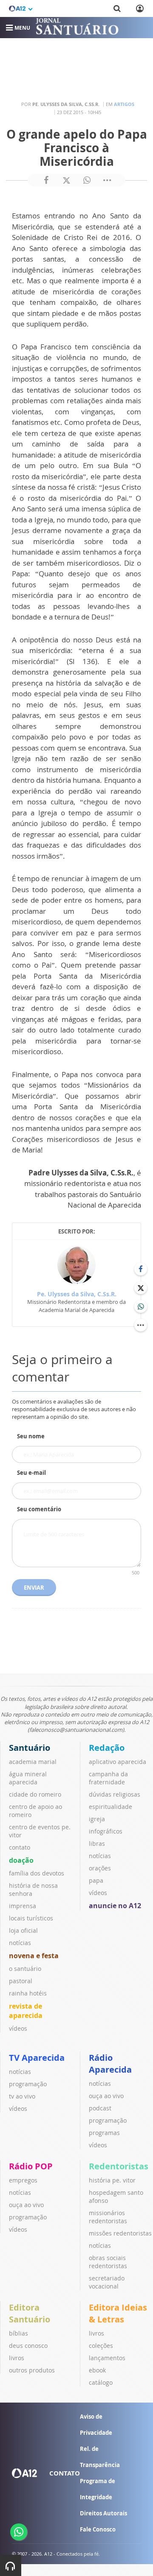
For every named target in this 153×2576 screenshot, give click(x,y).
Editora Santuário (30, 2313)
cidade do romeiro (35, 1794)
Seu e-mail (31, 1473)
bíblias (18, 2333)
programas (104, 2133)
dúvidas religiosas (115, 1794)
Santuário (30, 1748)
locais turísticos (31, 1918)
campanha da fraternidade (108, 1778)
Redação (107, 1748)
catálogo (101, 2382)
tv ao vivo (22, 2096)
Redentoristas (119, 2166)
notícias (20, 1943)
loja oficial (23, 1930)
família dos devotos (37, 1873)
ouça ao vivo (106, 2096)
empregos (23, 2180)
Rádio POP (31, 2166)
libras (97, 1843)
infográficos (106, 1831)
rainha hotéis (28, 1993)
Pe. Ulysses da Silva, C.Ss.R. (77, 1294)
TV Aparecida (37, 2058)
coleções (101, 2346)
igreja (97, 1819)
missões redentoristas (120, 2233)
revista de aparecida (26, 2011)
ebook (97, 2370)
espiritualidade (110, 1807)
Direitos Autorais (103, 2513)
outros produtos (32, 2370)
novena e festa (34, 1956)
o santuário (25, 1969)
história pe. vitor (112, 2180)
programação (28, 2084)
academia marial (33, 1762)
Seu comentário (39, 1509)
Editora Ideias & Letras (118, 2313)
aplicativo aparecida (118, 1762)
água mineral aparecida (28, 1778)
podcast (100, 2108)
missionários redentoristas (108, 2217)
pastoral (21, 1981)
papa (96, 1880)
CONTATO (65, 2473)
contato (20, 1847)
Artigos (124, 104)
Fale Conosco (98, 2529)
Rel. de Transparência (100, 2457)
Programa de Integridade (98, 2489)
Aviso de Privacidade (96, 2425)
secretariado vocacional (107, 2282)
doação (21, 1860)
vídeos (18, 2028)
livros (17, 2358)
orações (100, 1868)
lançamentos (107, 2358)
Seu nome (31, 1436)
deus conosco (28, 2346)
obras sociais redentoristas (108, 2262)
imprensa (23, 1906)
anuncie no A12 (115, 1906)
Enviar (34, 1588)
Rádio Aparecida (110, 2064)
